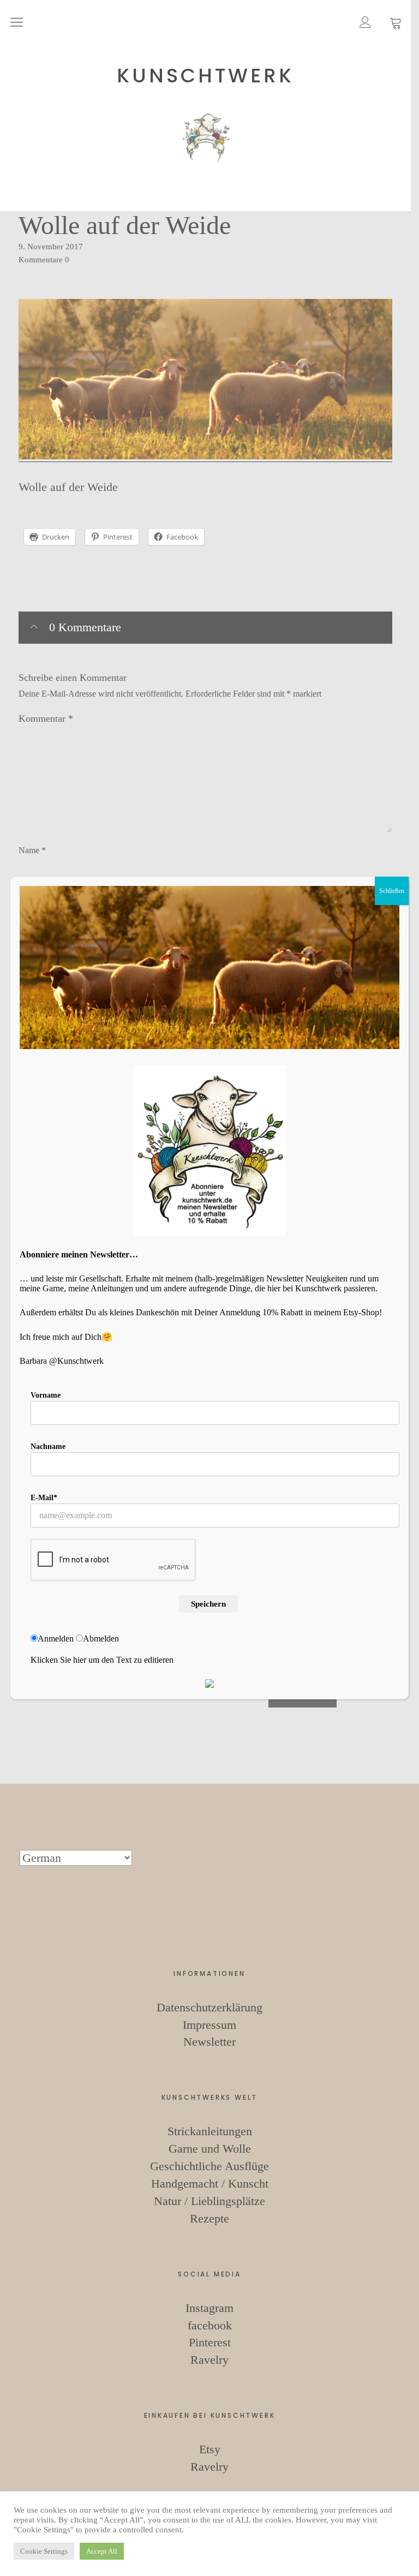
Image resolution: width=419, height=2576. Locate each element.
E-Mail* (44, 1498)
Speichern (208, 1604)
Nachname (48, 1446)
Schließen (392, 891)
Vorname (46, 1395)
